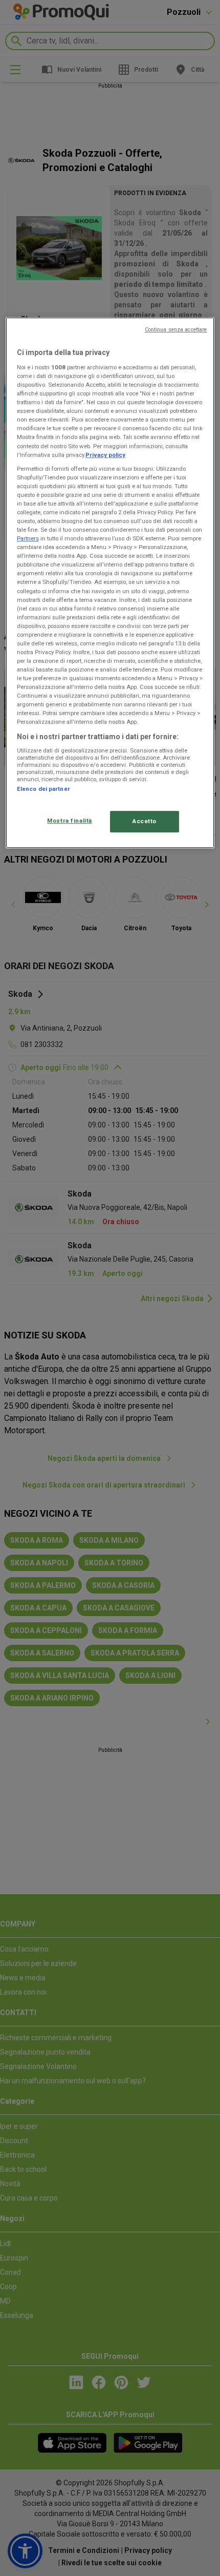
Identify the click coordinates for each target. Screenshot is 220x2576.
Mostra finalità (70, 821)
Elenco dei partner (43, 789)
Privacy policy (105, 455)
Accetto (145, 822)
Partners (28, 538)
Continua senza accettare (176, 330)
